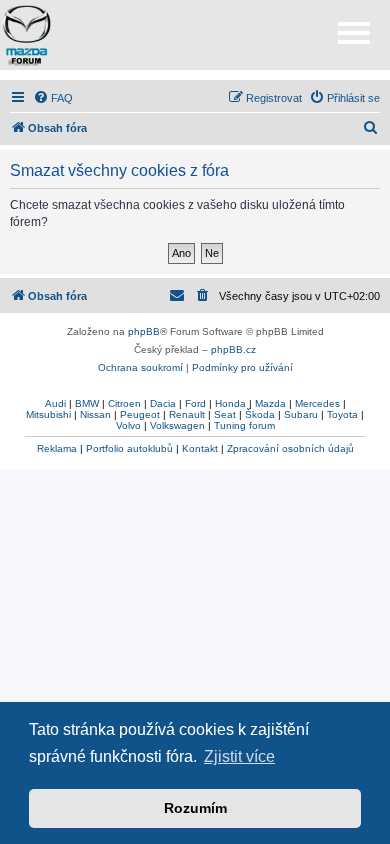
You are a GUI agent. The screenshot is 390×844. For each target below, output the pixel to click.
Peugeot (140, 414)
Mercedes (317, 403)
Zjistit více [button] (239, 756)
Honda (230, 403)
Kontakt (200, 448)
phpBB (144, 331)
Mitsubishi (48, 414)
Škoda (260, 414)
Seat (225, 414)
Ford (195, 403)
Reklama (57, 448)
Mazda (270, 403)
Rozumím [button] (195, 808)
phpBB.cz (233, 349)
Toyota (342, 414)
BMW (87, 403)
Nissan (95, 414)
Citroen (124, 403)
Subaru (301, 414)
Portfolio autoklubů (129, 448)
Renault (187, 414)
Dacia (163, 403)
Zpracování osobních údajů (290, 448)
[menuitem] (53, 98)
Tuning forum (244, 425)
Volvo (128, 425)
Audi (55, 403)
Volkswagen (177, 425)
